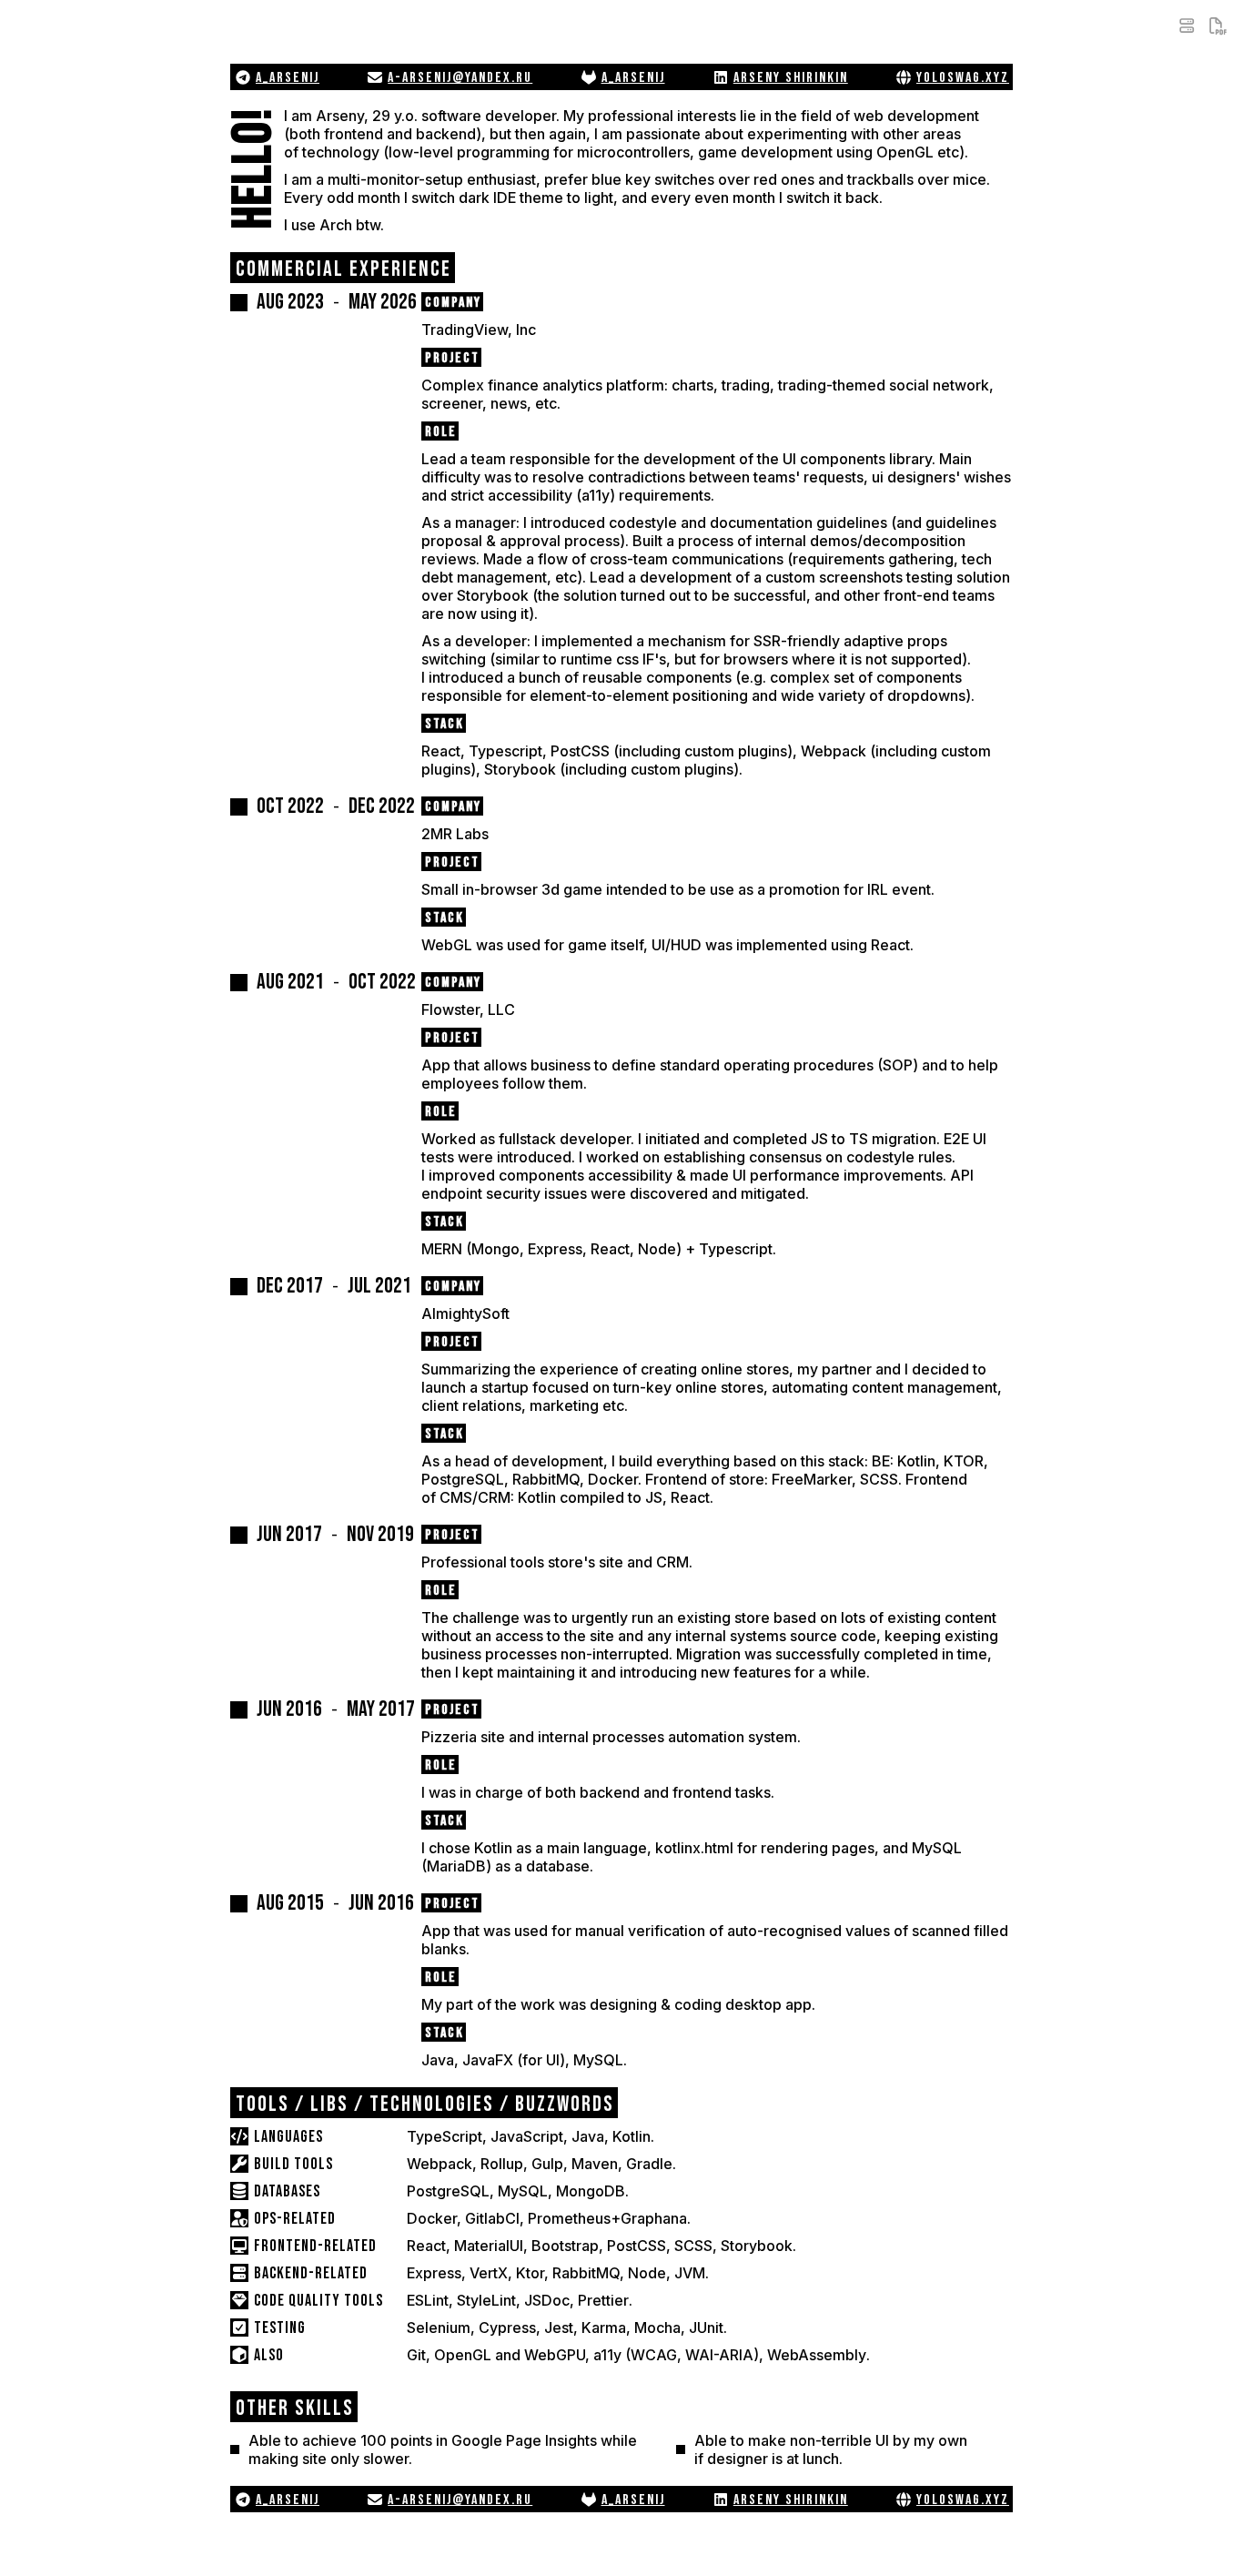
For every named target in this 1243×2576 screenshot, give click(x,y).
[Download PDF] (1218, 25)
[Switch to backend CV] (1187, 25)
